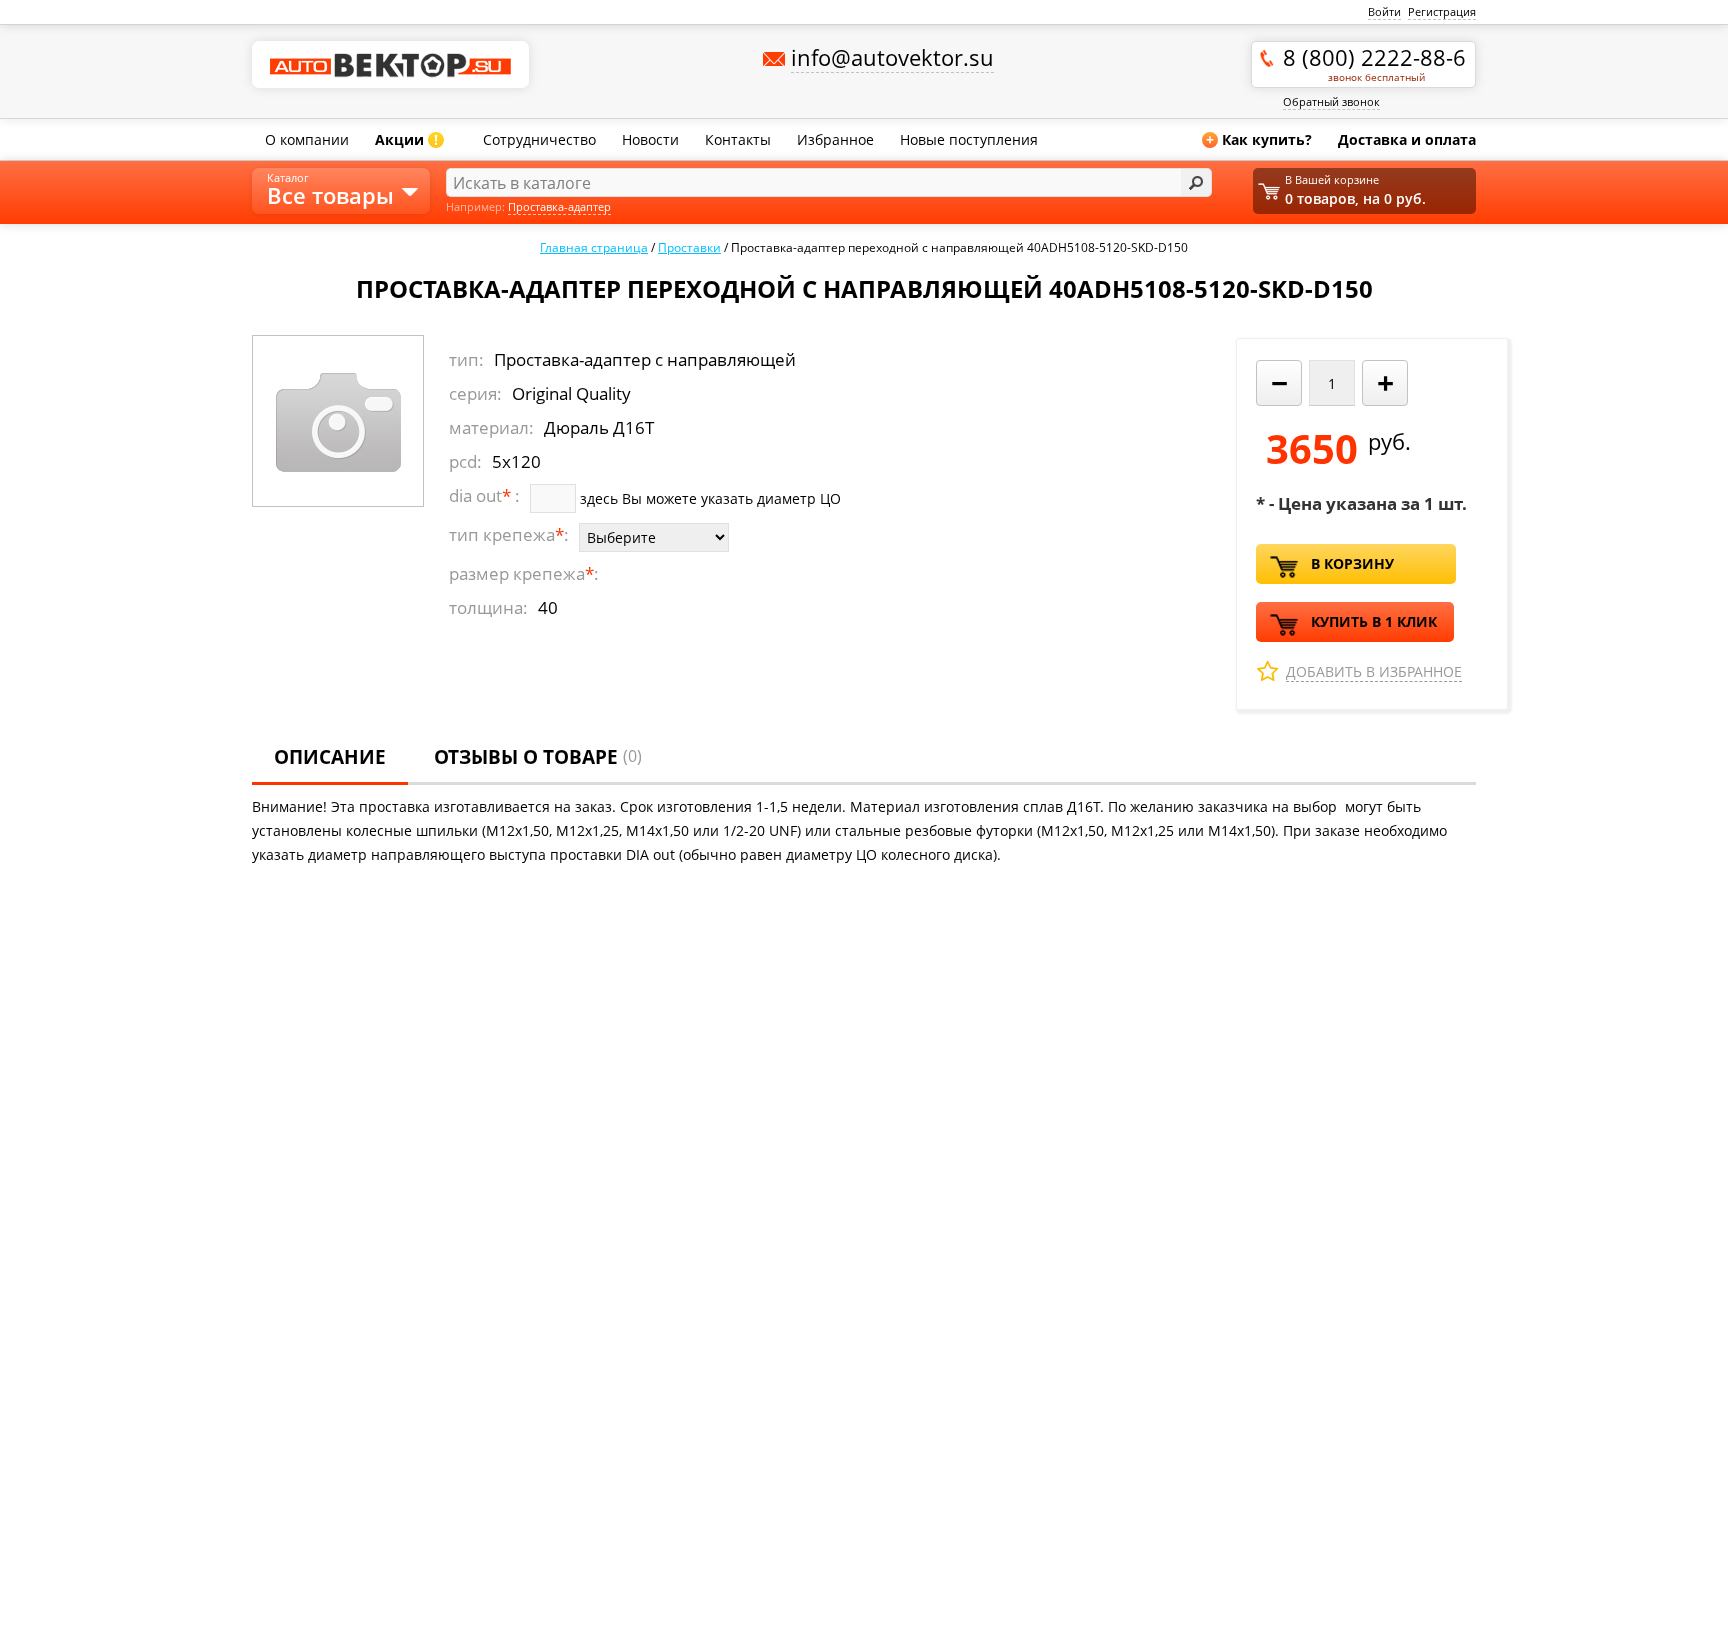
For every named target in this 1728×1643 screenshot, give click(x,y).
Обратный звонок (1331, 101)
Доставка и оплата (1407, 139)
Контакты (738, 139)
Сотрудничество (539, 139)
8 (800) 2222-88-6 (1374, 63)
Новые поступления (969, 139)
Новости (650, 139)
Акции (406, 139)
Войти (1384, 11)
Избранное (835, 139)
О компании (307, 139)
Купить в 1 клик (1374, 621)
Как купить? (1259, 139)
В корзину (1352, 563)
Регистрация (1442, 11)
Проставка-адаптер (559, 206)
